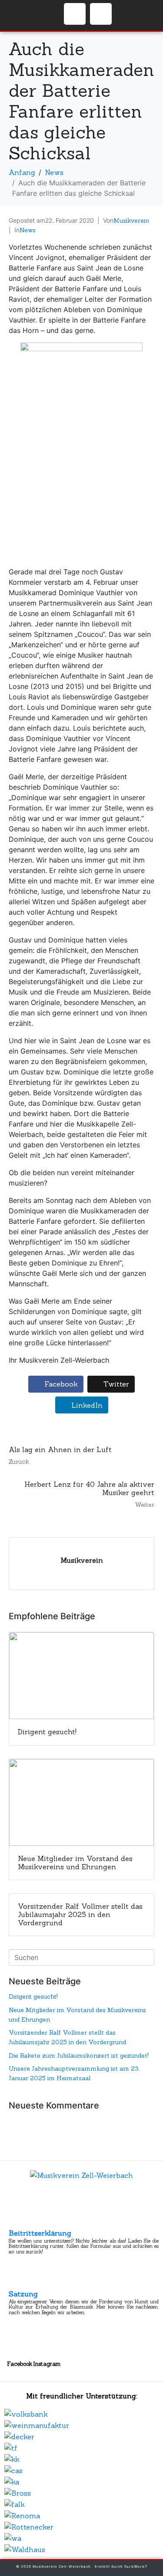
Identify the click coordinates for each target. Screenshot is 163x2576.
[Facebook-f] (75, 14)
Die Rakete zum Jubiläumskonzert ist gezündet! (79, 2056)
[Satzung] (16, 2282)
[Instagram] (101, 14)
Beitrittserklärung (40, 2233)
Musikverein (131, 221)
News (28, 230)
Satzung (23, 2294)
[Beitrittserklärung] (16, 2221)
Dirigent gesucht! (33, 1996)
